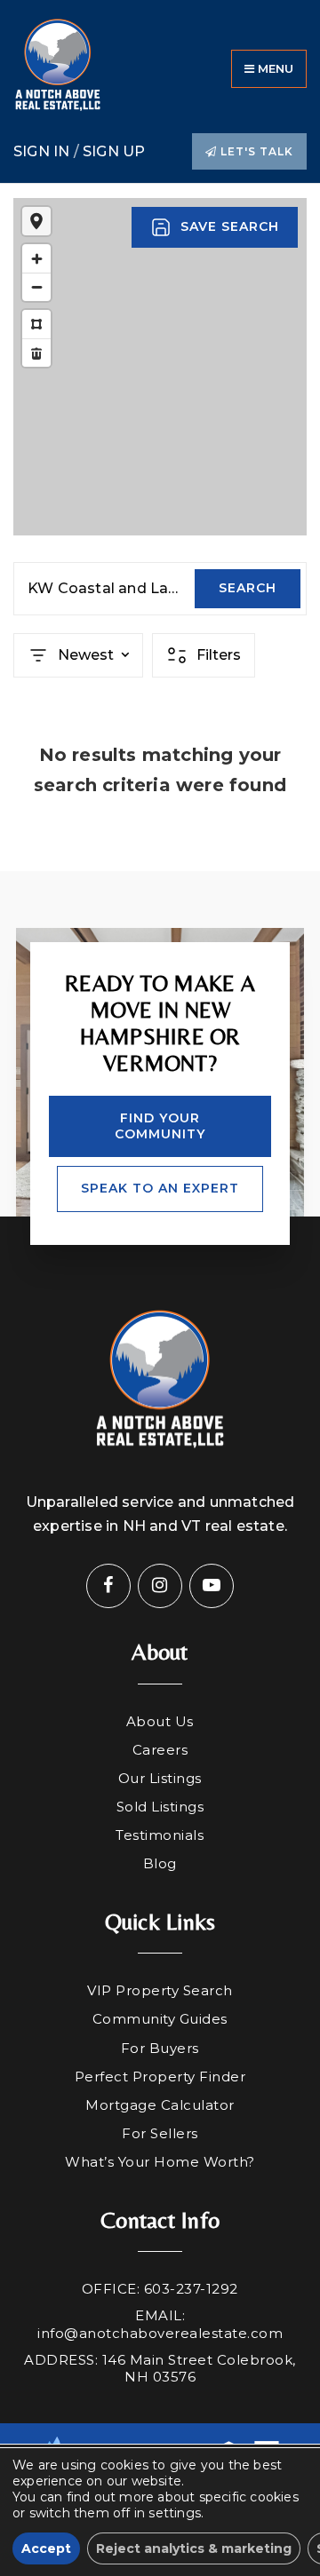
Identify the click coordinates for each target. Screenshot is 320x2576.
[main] (160, 527)
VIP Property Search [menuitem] (160, 1990)
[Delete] (36, 353)
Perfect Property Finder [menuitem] (160, 2077)
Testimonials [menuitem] (160, 1835)
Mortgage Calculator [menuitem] (160, 2105)
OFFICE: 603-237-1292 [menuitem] (160, 2289)
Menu (274, 68)
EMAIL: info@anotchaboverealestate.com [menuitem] (160, 2324)
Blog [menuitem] (160, 1863)
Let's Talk (255, 151)
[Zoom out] (36, 287)
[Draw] (36, 324)
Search (248, 588)
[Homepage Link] (58, 68)
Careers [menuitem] (160, 1750)
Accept (46, 2548)
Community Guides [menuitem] (160, 2019)
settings (175, 2513)
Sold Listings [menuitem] (160, 1807)
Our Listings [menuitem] (160, 1778)
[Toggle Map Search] (36, 221)
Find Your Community (160, 1126)
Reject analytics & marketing (194, 2548)
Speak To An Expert (160, 1188)
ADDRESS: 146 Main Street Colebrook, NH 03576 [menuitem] (160, 2369)
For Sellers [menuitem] (160, 2133)
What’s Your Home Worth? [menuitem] (160, 2162)
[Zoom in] (36, 258)
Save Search (230, 226)
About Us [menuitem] (160, 1721)
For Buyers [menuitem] (160, 2048)
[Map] (160, 367)
